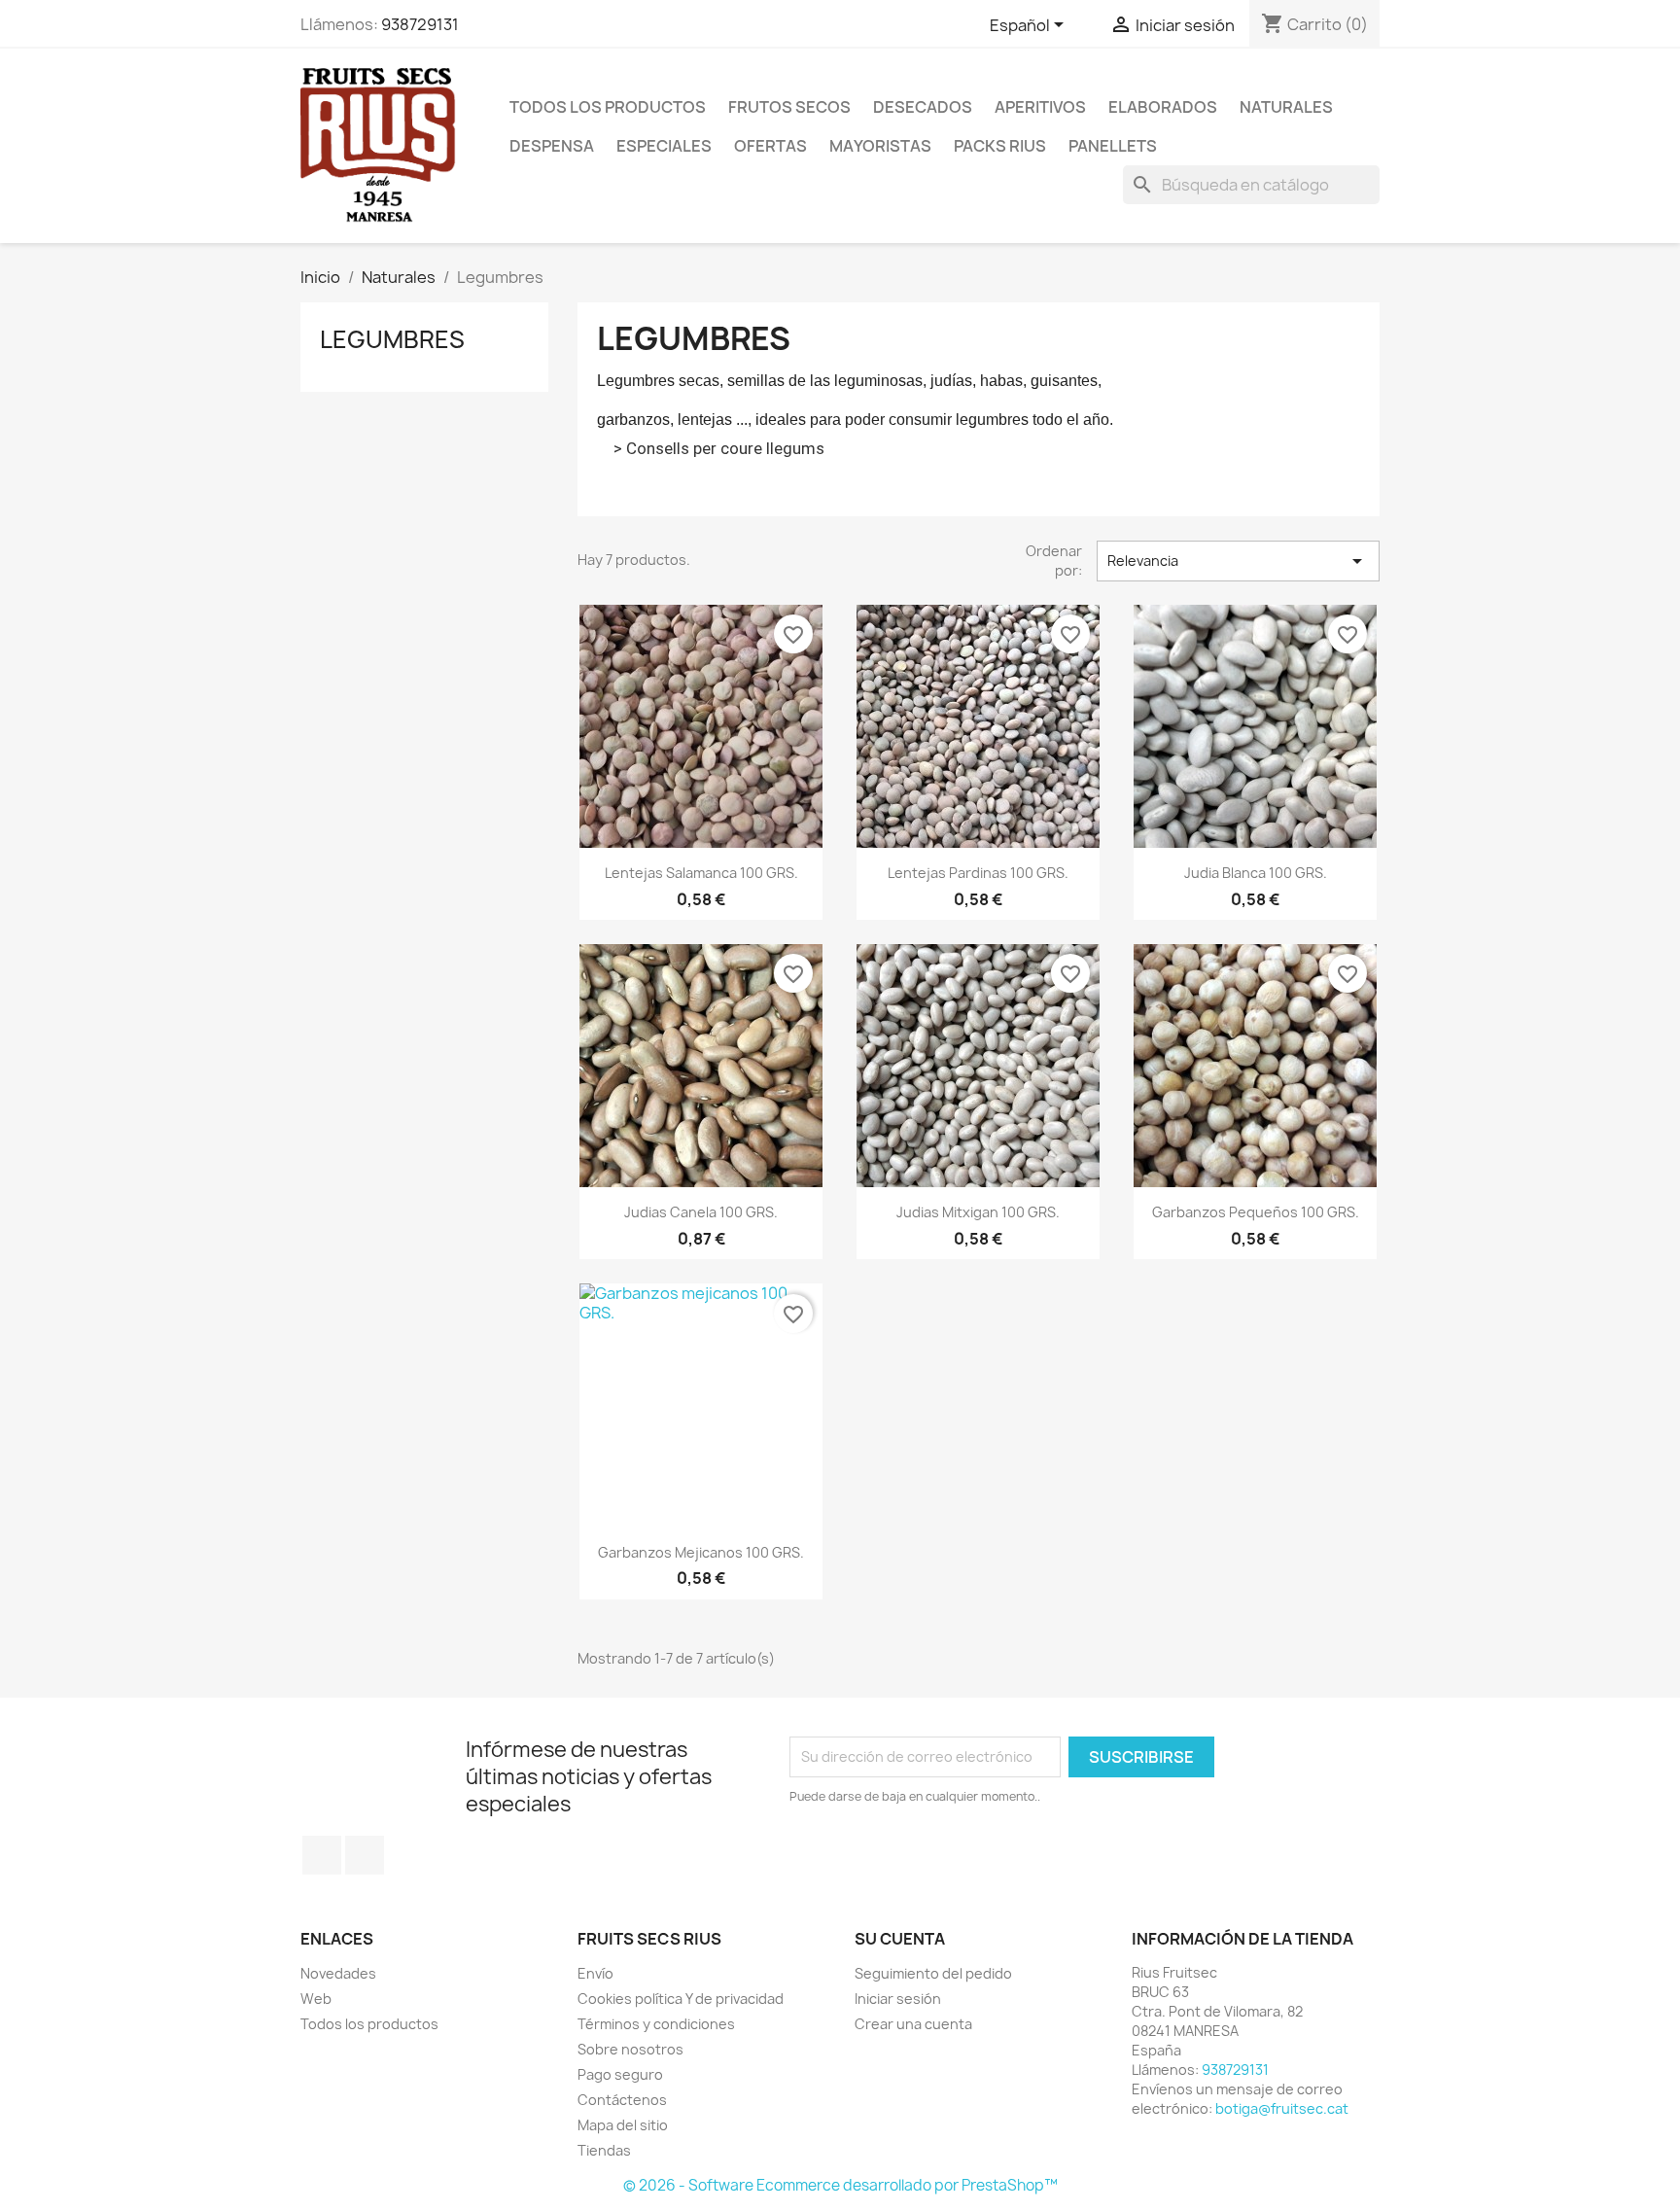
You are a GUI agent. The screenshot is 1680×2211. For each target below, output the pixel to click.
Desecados (923, 107)
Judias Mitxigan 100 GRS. (978, 1212)
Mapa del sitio (623, 2125)
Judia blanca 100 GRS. (1256, 873)
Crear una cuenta (913, 2024)
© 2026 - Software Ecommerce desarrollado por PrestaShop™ (840, 2185)
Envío (595, 1973)
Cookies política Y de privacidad (681, 1999)
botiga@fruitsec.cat (1282, 2108)
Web (316, 1999)
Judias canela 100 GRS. (701, 1212)
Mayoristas (880, 146)
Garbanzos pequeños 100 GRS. (1256, 1212)
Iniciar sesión (898, 1999)
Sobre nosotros (630, 2049)
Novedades (338, 1973)
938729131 (420, 24)
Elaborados (1163, 107)
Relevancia (1238, 561)
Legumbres (392, 339)
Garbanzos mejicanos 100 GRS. (701, 1552)
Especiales (664, 146)
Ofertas (770, 146)
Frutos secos (789, 107)
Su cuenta (900, 1939)
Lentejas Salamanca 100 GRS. (701, 873)
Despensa (552, 146)
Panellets (1113, 146)
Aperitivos (1040, 107)
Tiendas (604, 2150)
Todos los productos (608, 107)
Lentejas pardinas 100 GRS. (978, 873)
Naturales (1286, 107)
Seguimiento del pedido (933, 1973)
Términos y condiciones (656, 2024)
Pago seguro (620, 2074)
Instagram (365, 1855)
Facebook (322, 1855)
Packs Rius (1000, 146)
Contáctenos (622, 2100)
